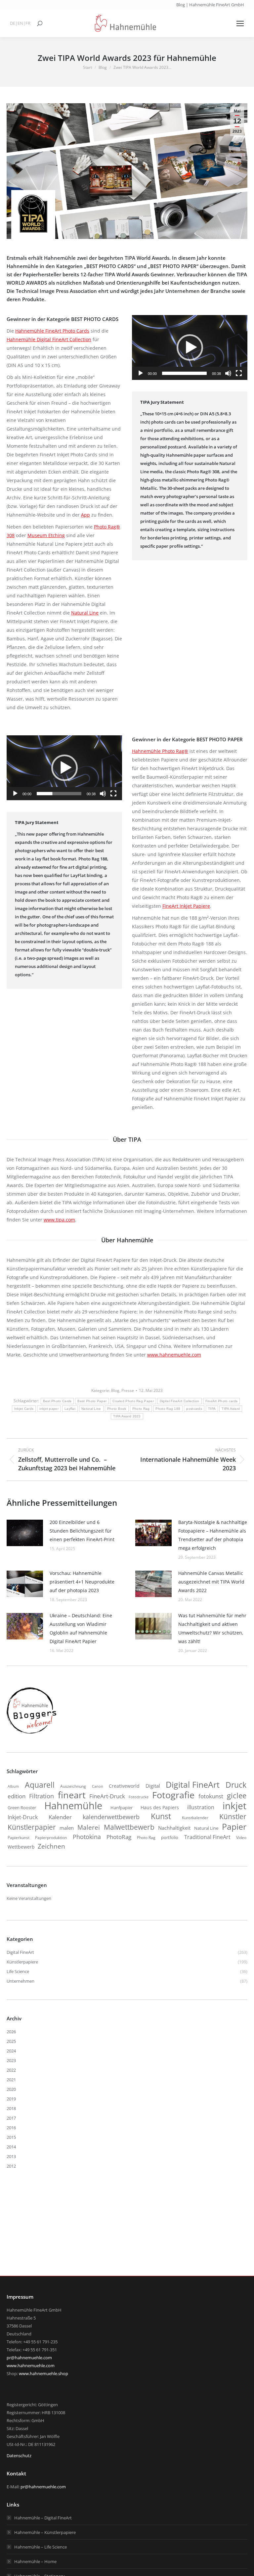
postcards (194, 1409)
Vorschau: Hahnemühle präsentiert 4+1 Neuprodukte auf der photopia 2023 (82, 1582)
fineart (72, 1795)
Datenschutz (19, 2456)
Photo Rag (141, 1409)
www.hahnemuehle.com (174, 1355)
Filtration (42, 1796)
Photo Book (117, 1409)
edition (17, 1796)
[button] (190, 347)
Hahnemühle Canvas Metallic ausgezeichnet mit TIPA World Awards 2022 (211, 1582)
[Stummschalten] (228, 373)
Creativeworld (124, 1786)
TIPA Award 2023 (127, 1416)
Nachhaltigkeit (174, 1828)
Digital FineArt (193, 1784)
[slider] (184, 373)
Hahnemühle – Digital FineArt (43, 2518)
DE (13, 23)
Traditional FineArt (207, 1837)
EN (20, 23)
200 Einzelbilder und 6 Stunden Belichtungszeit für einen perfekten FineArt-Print (82, 1531)
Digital (153, 1786)
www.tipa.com (59, 1220)
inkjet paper (49, 1409)
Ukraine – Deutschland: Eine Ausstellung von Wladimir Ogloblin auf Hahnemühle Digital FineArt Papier (81, 1628)
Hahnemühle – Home (35, 2561)
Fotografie (173, 1795)
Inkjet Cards (24, 1409)
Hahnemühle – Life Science (41, 2547)
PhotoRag (119, 1837)
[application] (190, 347)
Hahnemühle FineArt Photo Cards (52, 331)
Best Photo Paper (92, 1401)
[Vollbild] (239, 373)
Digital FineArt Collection (180, 1401)
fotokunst (211, 1796)
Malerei (89, 1827)
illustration (201, 1807)
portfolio (170, 1837)
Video (241, 1838)
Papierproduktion (51, 1838)
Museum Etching (46, 535)
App (85, 515)
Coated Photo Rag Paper (133, 1401)
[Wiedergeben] (141, 373)
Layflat (70, 1409)
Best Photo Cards (57, 1401)
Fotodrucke (139, 1797)
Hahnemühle (73, 1806)
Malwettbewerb (129, 1827)
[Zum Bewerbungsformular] (31, 1734)
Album (13, 1786)
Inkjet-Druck (23, 1817)
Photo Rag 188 (168, 1409)
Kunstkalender (195, 1818)
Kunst (161, 1816)
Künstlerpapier (32, 1827)
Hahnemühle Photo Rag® (160, 751)
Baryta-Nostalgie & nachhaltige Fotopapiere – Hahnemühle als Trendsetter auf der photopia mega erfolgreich (213, 1535)
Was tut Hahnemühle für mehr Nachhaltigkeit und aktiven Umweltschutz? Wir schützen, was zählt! (212, 1628)
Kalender (60, 1817)
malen (67, 1828)
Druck (236, 1785)
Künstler (233, 1817)
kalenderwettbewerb (111, 1817)
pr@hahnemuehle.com (29, 2358)
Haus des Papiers (160, 1808)
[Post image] (25, 1533)
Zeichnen (51, 1846)
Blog (115, 1390)
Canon (98, 1786)
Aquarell (40, 1785)
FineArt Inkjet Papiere (186, 906)
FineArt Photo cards (222, 1401)
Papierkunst (19, 1838)
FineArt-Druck (107, 1796)
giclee (237, 1796)
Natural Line (85, 613)
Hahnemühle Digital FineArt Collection (49, 339)
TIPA (212, 1409)
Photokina (87, 1837)
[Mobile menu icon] (240, 23)
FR (28, 23)
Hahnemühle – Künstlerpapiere (45, 2532)
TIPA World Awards (147, 258)
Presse (128, 1390)
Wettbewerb (21, 1847)
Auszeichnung (73, 1786)
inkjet (234, 1806)
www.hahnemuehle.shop (43, 2373)
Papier (234, 1826)
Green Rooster (22, 1808)
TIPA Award (231, 1409)
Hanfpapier (122, 1808)
